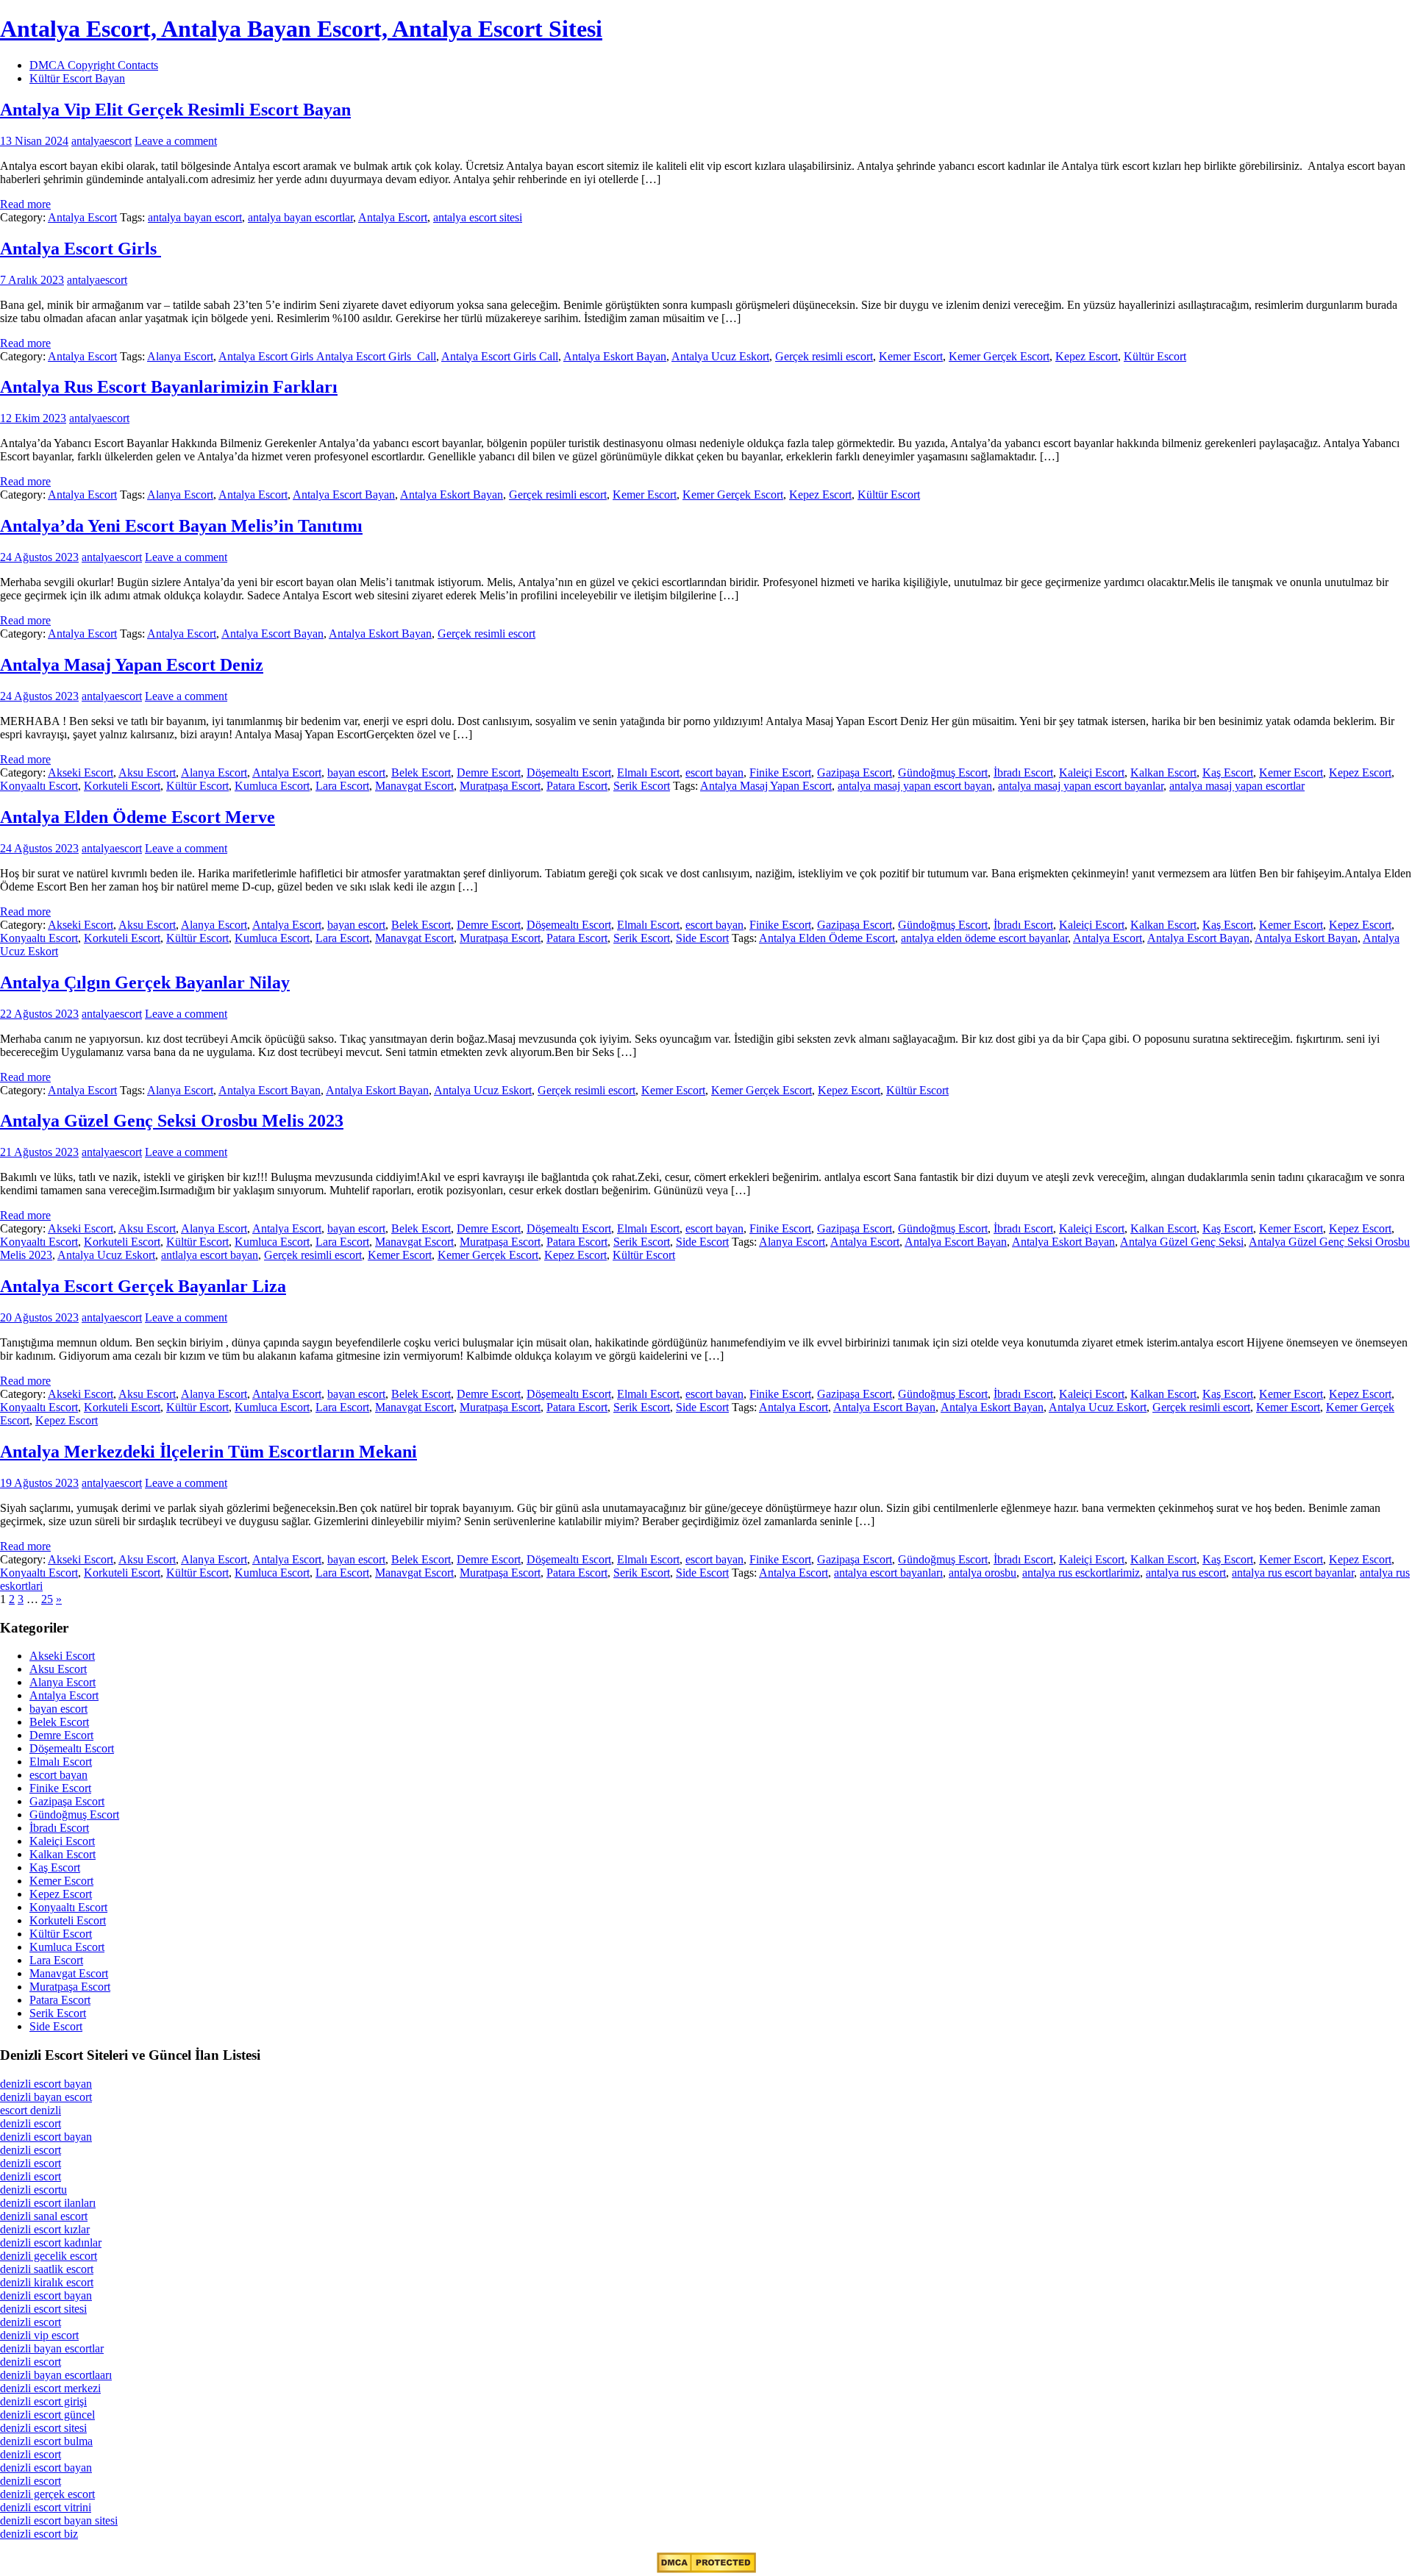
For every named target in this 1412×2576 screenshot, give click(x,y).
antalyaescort (101, 141)
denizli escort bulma (46, 2441)
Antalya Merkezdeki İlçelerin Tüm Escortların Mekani (208, 1452)
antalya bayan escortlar (300, 217)
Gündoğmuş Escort (943, 773)
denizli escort (31, 2123)
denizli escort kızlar (45, 2229)
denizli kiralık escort (47, 2282)
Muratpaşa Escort (500, 786)
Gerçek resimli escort (824, 356)
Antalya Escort (82, 217)
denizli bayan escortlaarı (56, 2375)
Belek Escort (421, 773)
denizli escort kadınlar (51, 2243)
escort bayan (714, 773)
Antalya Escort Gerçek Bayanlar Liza (143, 1286)
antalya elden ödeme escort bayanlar (984, 938)
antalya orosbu (983, 1573)
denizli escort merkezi (50, 2388)
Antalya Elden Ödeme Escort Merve (138, 817)
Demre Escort (489, 773)
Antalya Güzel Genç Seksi (1182, 1242)
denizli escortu (33, 2190)
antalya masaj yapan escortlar (1237, 786)
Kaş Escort (1228, 773)
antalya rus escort (1186, 1573)
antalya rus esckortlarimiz (1081, 1573)
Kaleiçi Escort (1092, 773)
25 (47, 1599)
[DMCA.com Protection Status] (706, 2569)
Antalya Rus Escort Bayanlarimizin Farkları (169, 387)
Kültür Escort (1155, 356)
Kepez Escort (1087, 356)
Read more (25, 204)
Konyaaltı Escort (39, 786)
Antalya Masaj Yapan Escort (766, 786)
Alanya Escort (180, 356)
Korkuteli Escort (122, 786)
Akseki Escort (81, 773)
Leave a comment (176, 141)
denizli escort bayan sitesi (59, 2520)
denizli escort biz (39, 2534)
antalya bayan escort (195, 217)
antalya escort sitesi (478, 217)
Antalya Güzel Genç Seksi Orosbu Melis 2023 (172, 1121)
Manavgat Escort (414, 786)
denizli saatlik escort (47, 2269)
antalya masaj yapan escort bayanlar (1081, 786)
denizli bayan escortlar (52, 2348)
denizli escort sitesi (43, 2309)
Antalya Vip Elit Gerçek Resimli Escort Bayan (175, 110)
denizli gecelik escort (49, 2256)
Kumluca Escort (272, 786)
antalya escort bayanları (888, 1573)
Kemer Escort (911, 356)
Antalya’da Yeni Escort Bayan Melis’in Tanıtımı (181, 526)
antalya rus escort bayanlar (1293, 1573)
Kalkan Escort (1163, 773)
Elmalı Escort (648, 773)
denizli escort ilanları (48, 2203)
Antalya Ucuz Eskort (720, 356)
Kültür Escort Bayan (77, 78)
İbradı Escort (1023, 773)
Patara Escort (577, 786)
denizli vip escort (39, 2335)
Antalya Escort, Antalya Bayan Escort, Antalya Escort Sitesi (301, 29)
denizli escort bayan (46, 2084)
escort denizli (31, 2110)
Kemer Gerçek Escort (999, 356)
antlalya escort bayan (210, 1255)
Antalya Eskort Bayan (615, 356)
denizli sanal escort (44, 2216)
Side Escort (702, 938)
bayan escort (356, 773)
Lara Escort (342, 786)
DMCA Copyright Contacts (94, 65)
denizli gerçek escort (47, 2494)
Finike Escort (780, 773)
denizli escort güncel (47, 2415)
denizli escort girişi (43, 2401)
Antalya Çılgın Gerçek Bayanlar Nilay (145, 982)
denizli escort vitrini (46, 2507)
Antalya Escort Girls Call (500, 356)
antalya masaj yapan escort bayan (915, 786)
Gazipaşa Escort (855, 773)
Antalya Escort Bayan (344, 495)
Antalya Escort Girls (81, 249)
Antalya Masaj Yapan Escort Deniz (132, 665)
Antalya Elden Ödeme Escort (827, 938)
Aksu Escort (147, 773)
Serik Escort (642, 786)
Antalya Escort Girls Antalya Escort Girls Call (327, 356)
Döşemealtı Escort (569, 773)
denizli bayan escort (46, 2097)
